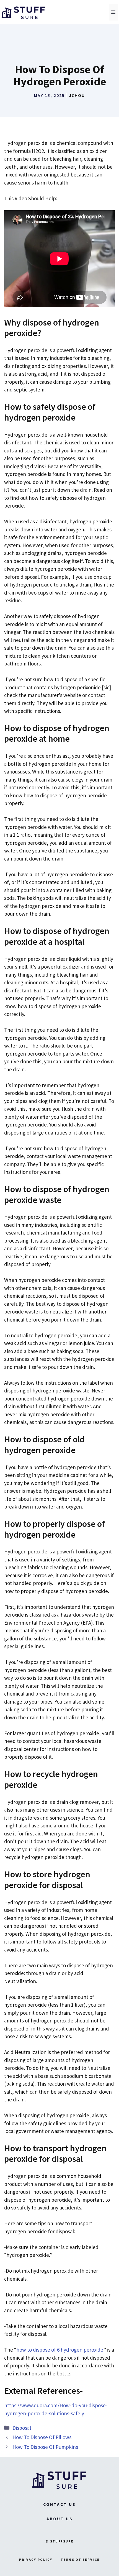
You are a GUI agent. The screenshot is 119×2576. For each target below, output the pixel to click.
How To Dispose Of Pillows (42, 2437)
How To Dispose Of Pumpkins (45, 2447)
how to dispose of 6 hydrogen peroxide (60, 2350)
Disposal (22, 2428)
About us (60, 2519)
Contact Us (59, 2504)
